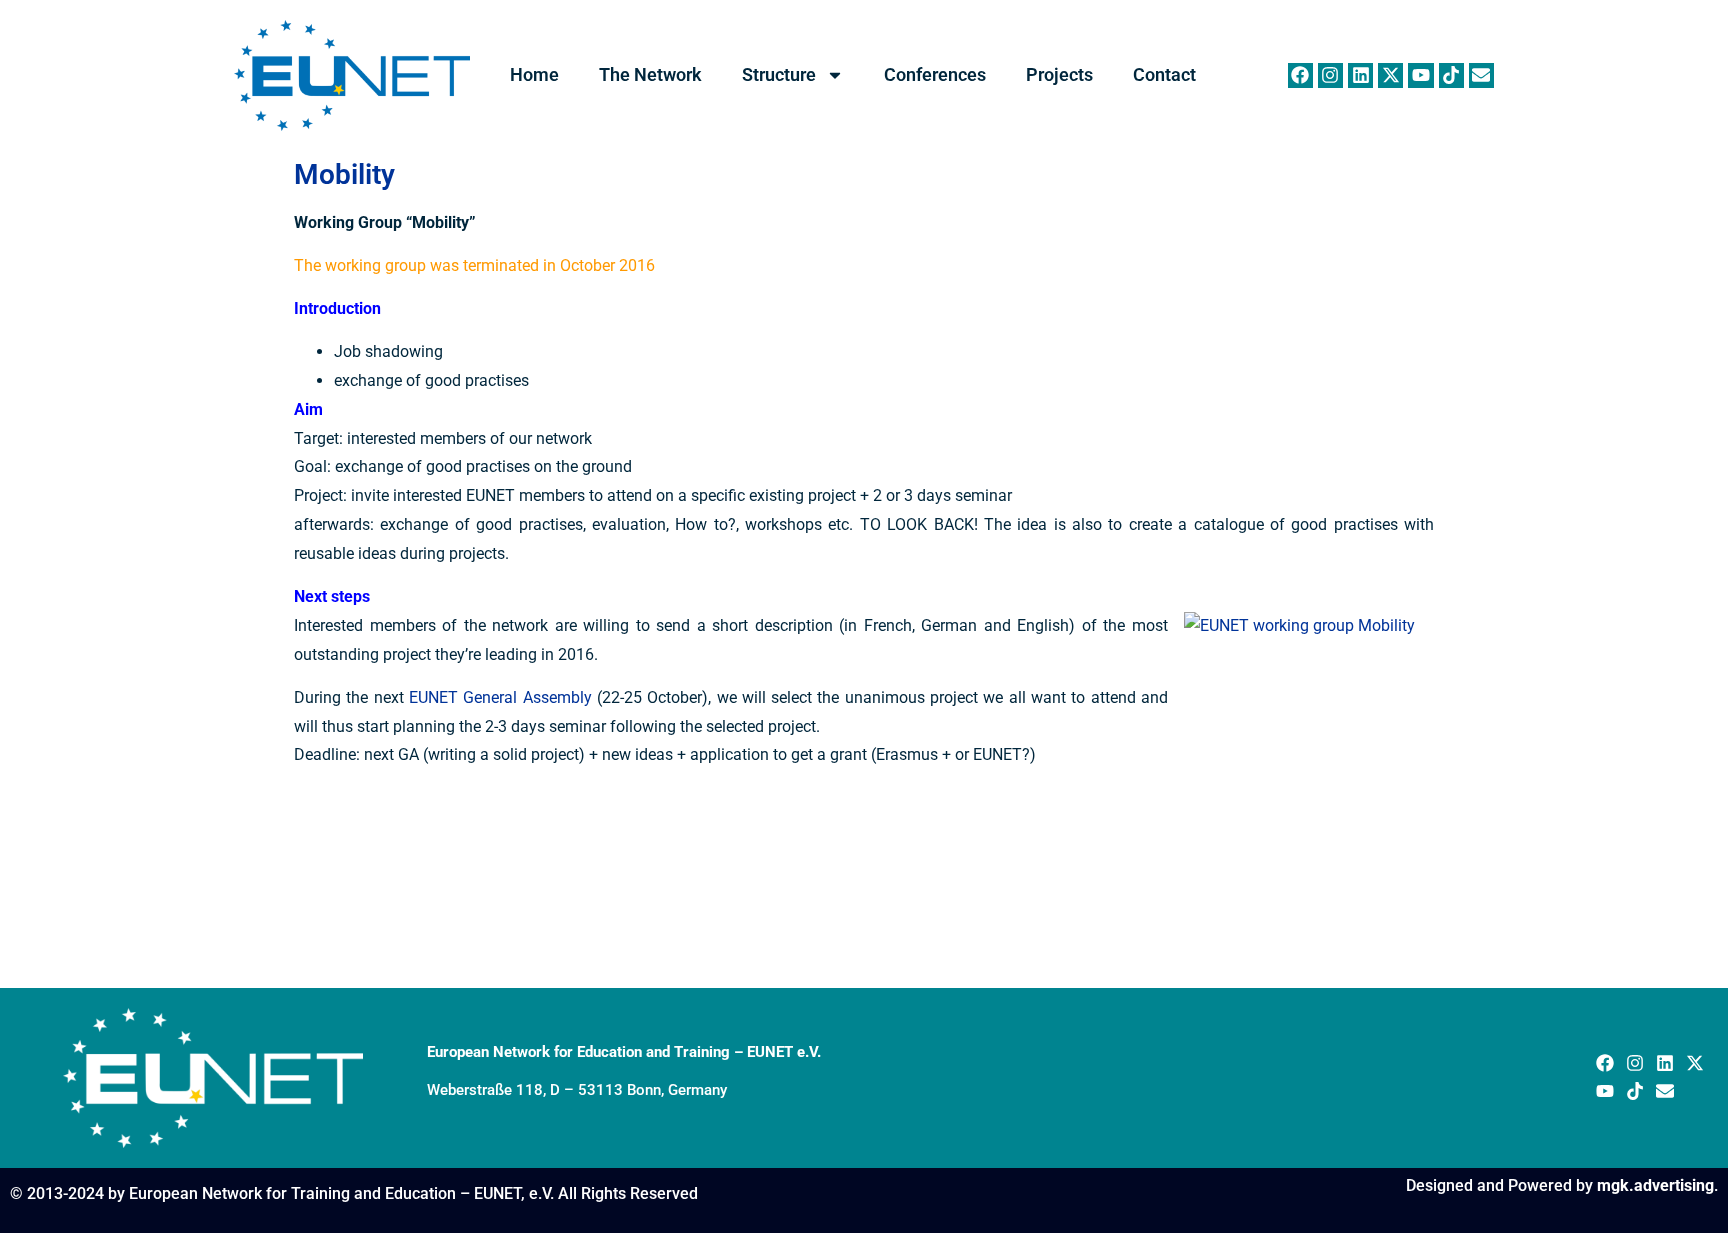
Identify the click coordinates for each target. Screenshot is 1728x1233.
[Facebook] (1300, 75)
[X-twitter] (1390, 75)
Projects (1059, 74)
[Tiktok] (1451, 75)
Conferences (935, 74)
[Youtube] (1420, 75)
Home (534, 74)
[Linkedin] (1360, 75)
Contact (1164, 74)
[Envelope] (1481, 75)
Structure (779, 74)
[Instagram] (1330, 75)
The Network (650, 74)
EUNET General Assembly (500, 697)
